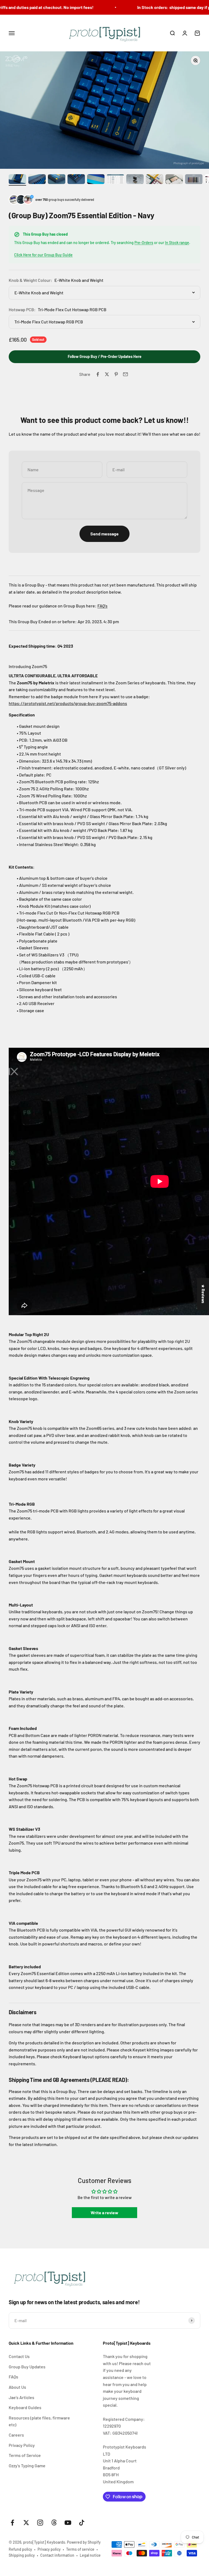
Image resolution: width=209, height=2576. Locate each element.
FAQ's (102, 606)
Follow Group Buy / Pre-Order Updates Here (105, 356)
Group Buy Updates (27, 2367)
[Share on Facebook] (98, 374)
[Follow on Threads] (54, 2523)
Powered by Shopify (84, 2542)
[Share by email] (125, 374)
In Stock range (177, 243)
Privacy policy (49, 2549)
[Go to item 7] (135, 180)
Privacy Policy (22, 2445)
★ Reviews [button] (203, 1294)
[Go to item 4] (76, 180)
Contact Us (19, 2356)
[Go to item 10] (194, 180)
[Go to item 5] (96, 180)
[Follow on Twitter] (26, 2523)
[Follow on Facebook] (12, 2523)
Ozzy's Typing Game (27, 2466)
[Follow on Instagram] (40, 2523)
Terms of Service (25, 2455)
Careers (16, 2435)
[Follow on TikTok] (82, 2523)
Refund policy (20, 2549)
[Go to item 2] (37, 180)
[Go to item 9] (174, 180)
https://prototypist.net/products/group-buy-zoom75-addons (68, 703)
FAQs (13, 2377)
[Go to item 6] (115, 180)
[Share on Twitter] (107, 374)
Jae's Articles (21, 2397)
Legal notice (90, 2555)
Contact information (57, 2555)
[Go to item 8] (155, 180)
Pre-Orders (144, 243)
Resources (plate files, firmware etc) (39, 2421)
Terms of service (80, 2549)
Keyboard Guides (25, 2407)
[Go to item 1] (17, 180)
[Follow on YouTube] (68, 2523)
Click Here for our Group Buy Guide (43, 255)
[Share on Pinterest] (116, 374)
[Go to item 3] (57, 180)
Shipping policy (22, 2555)
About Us (17, 2387)
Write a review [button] (104, 2212)
